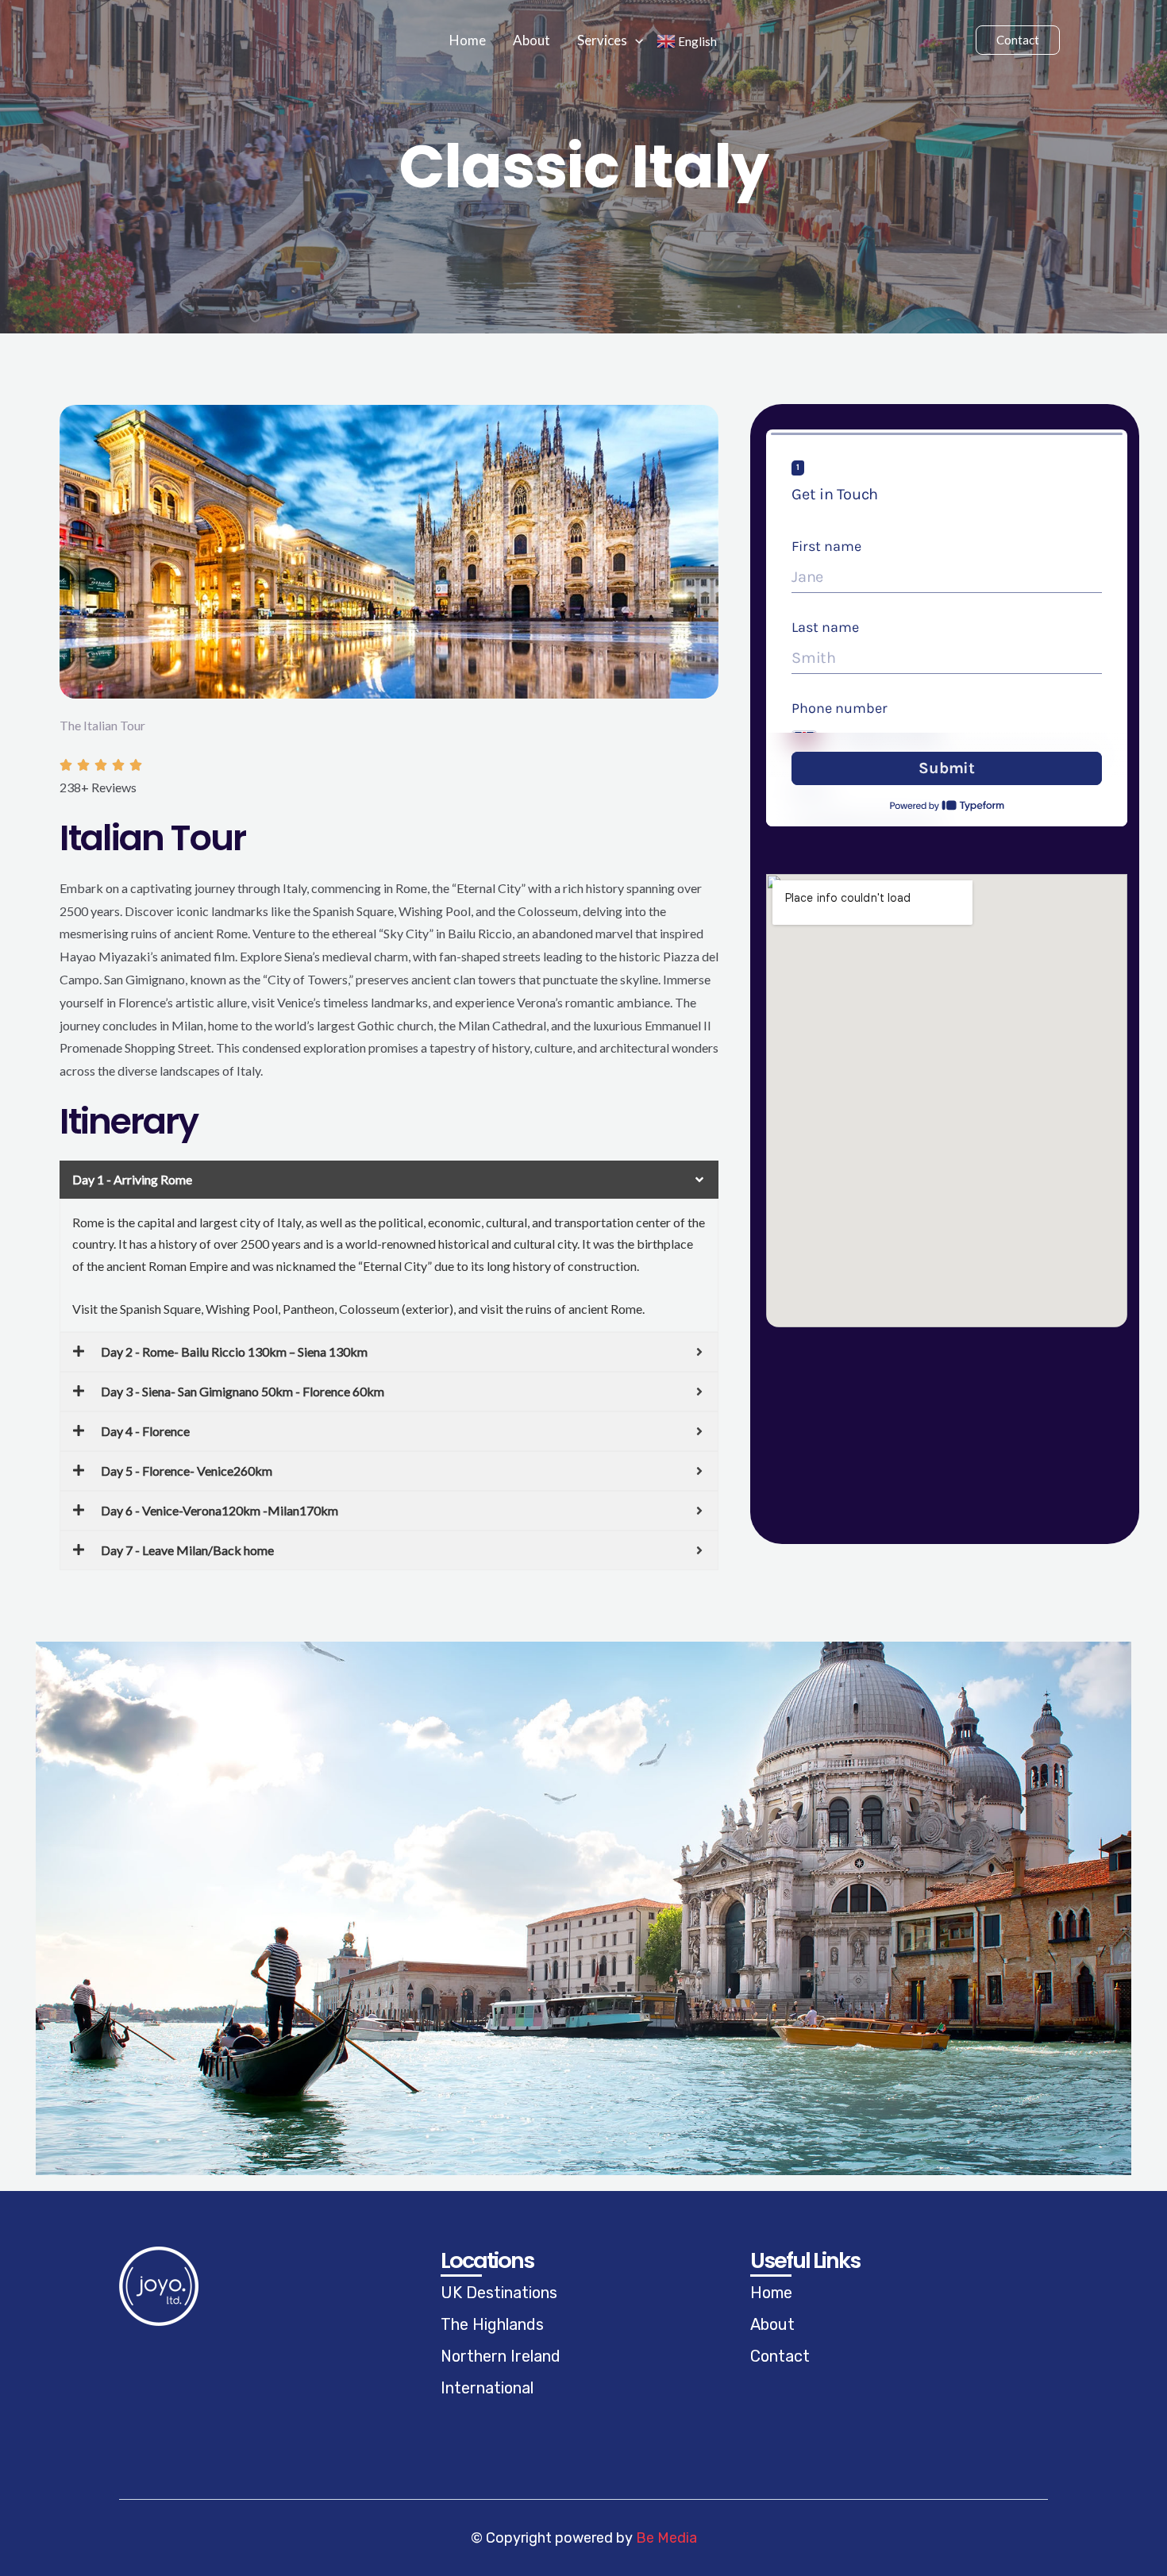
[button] (635, 40)
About (532, 40)
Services (602, 40)
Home (468, 40)
